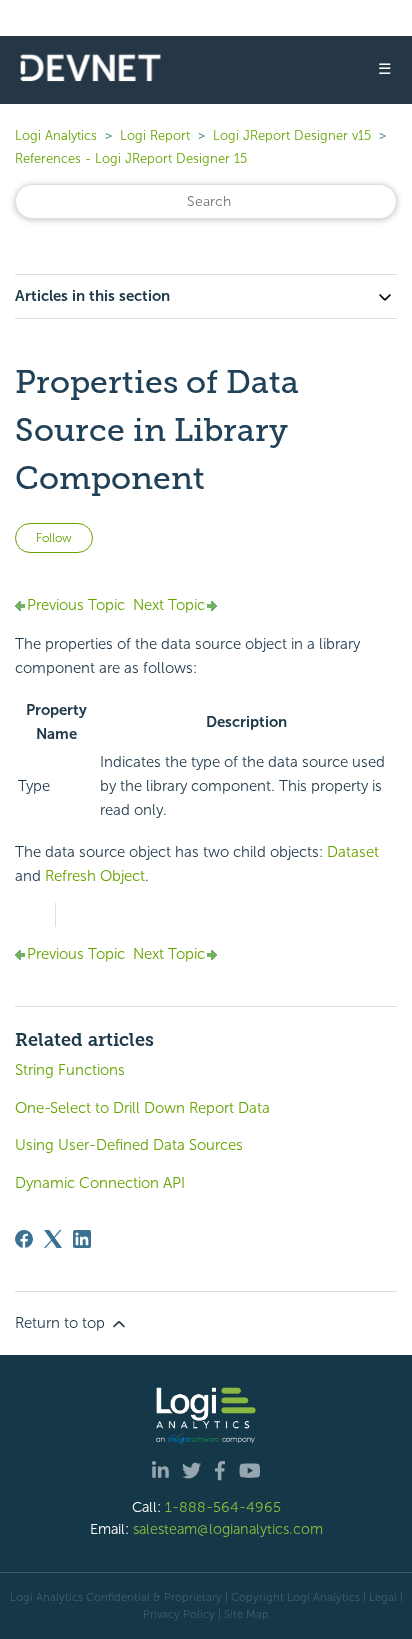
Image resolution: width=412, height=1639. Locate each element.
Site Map (246, 1614)
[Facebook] (24, 1239)
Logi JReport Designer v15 (292, 135)
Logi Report (155, 135)
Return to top (62, 1323)
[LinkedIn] (82, 1239)
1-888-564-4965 (223, 1507)
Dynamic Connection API (100, 1183)
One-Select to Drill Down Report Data (142, 1108)
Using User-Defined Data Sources (129, 1145)
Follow (54, 538)
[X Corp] (53, 1239)
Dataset (353, 852)
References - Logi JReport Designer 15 (131, 158)
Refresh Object (95, 876)
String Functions (70, 1070)
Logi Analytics (56, 135)
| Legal (380, 1597)
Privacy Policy (179, 1614)
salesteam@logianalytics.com (228, 1529)
